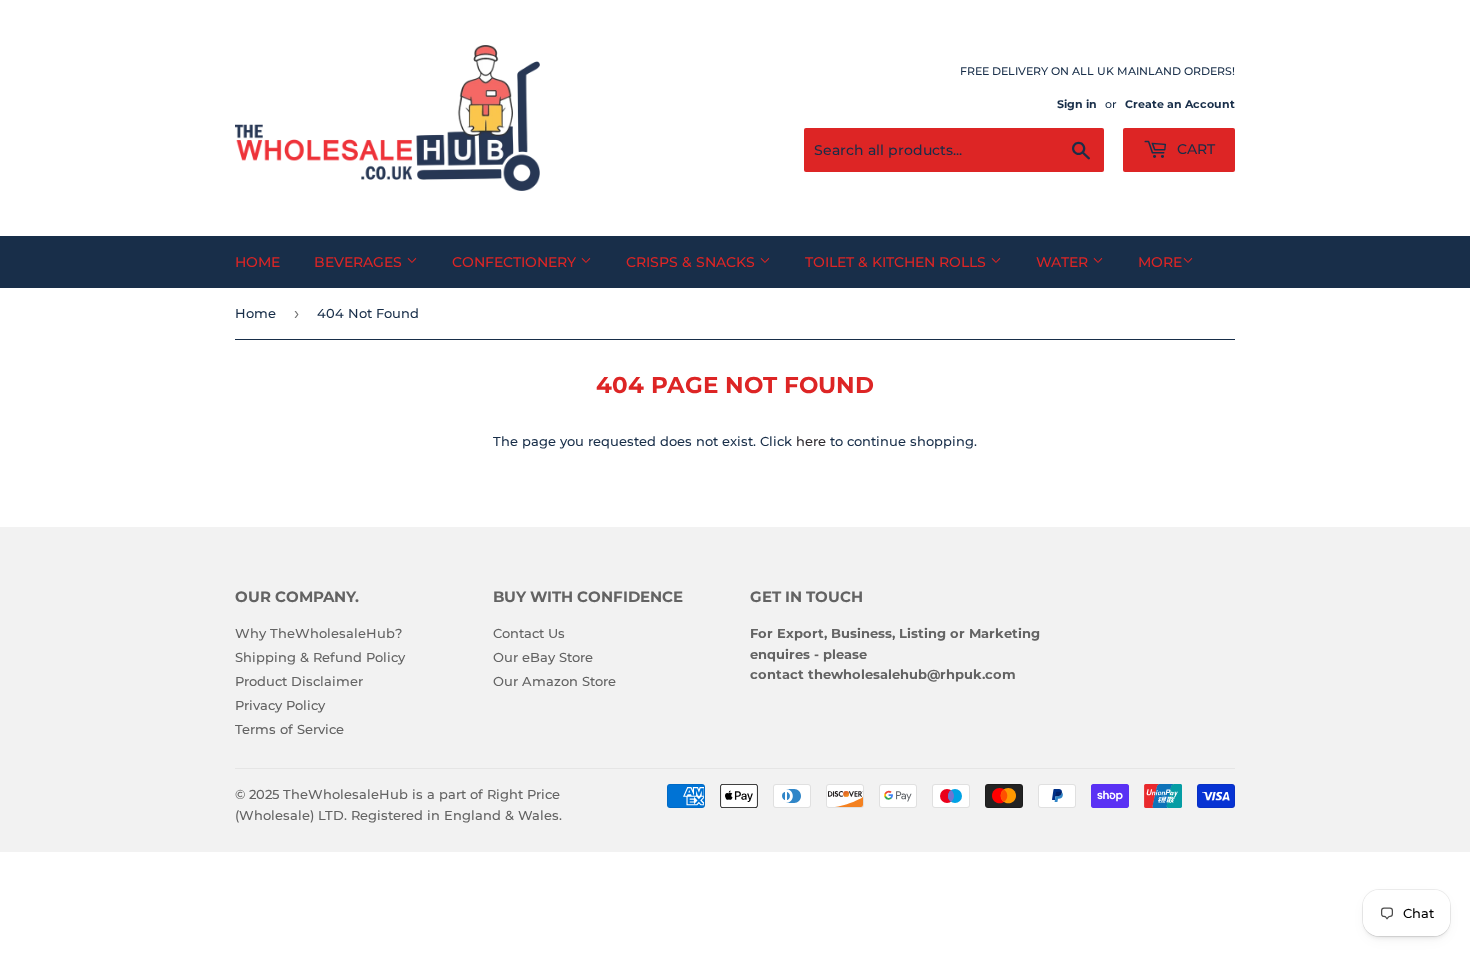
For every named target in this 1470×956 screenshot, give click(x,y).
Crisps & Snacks (692, 262)
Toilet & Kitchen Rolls (897, 262)
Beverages (360, 262)
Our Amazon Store (554, 681)
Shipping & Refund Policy (320, 657)
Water (1064, 262)
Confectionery (516, 262)
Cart (1194, 149)
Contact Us (529, 633)
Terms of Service (289, 729)
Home (257, 262)
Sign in (1077, 104)
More (1160, 262)
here (811, 441)
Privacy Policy (280, 705)
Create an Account (1180, 104)
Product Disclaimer (299, 681)
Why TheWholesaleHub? (318, 633)
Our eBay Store (543, 657)
